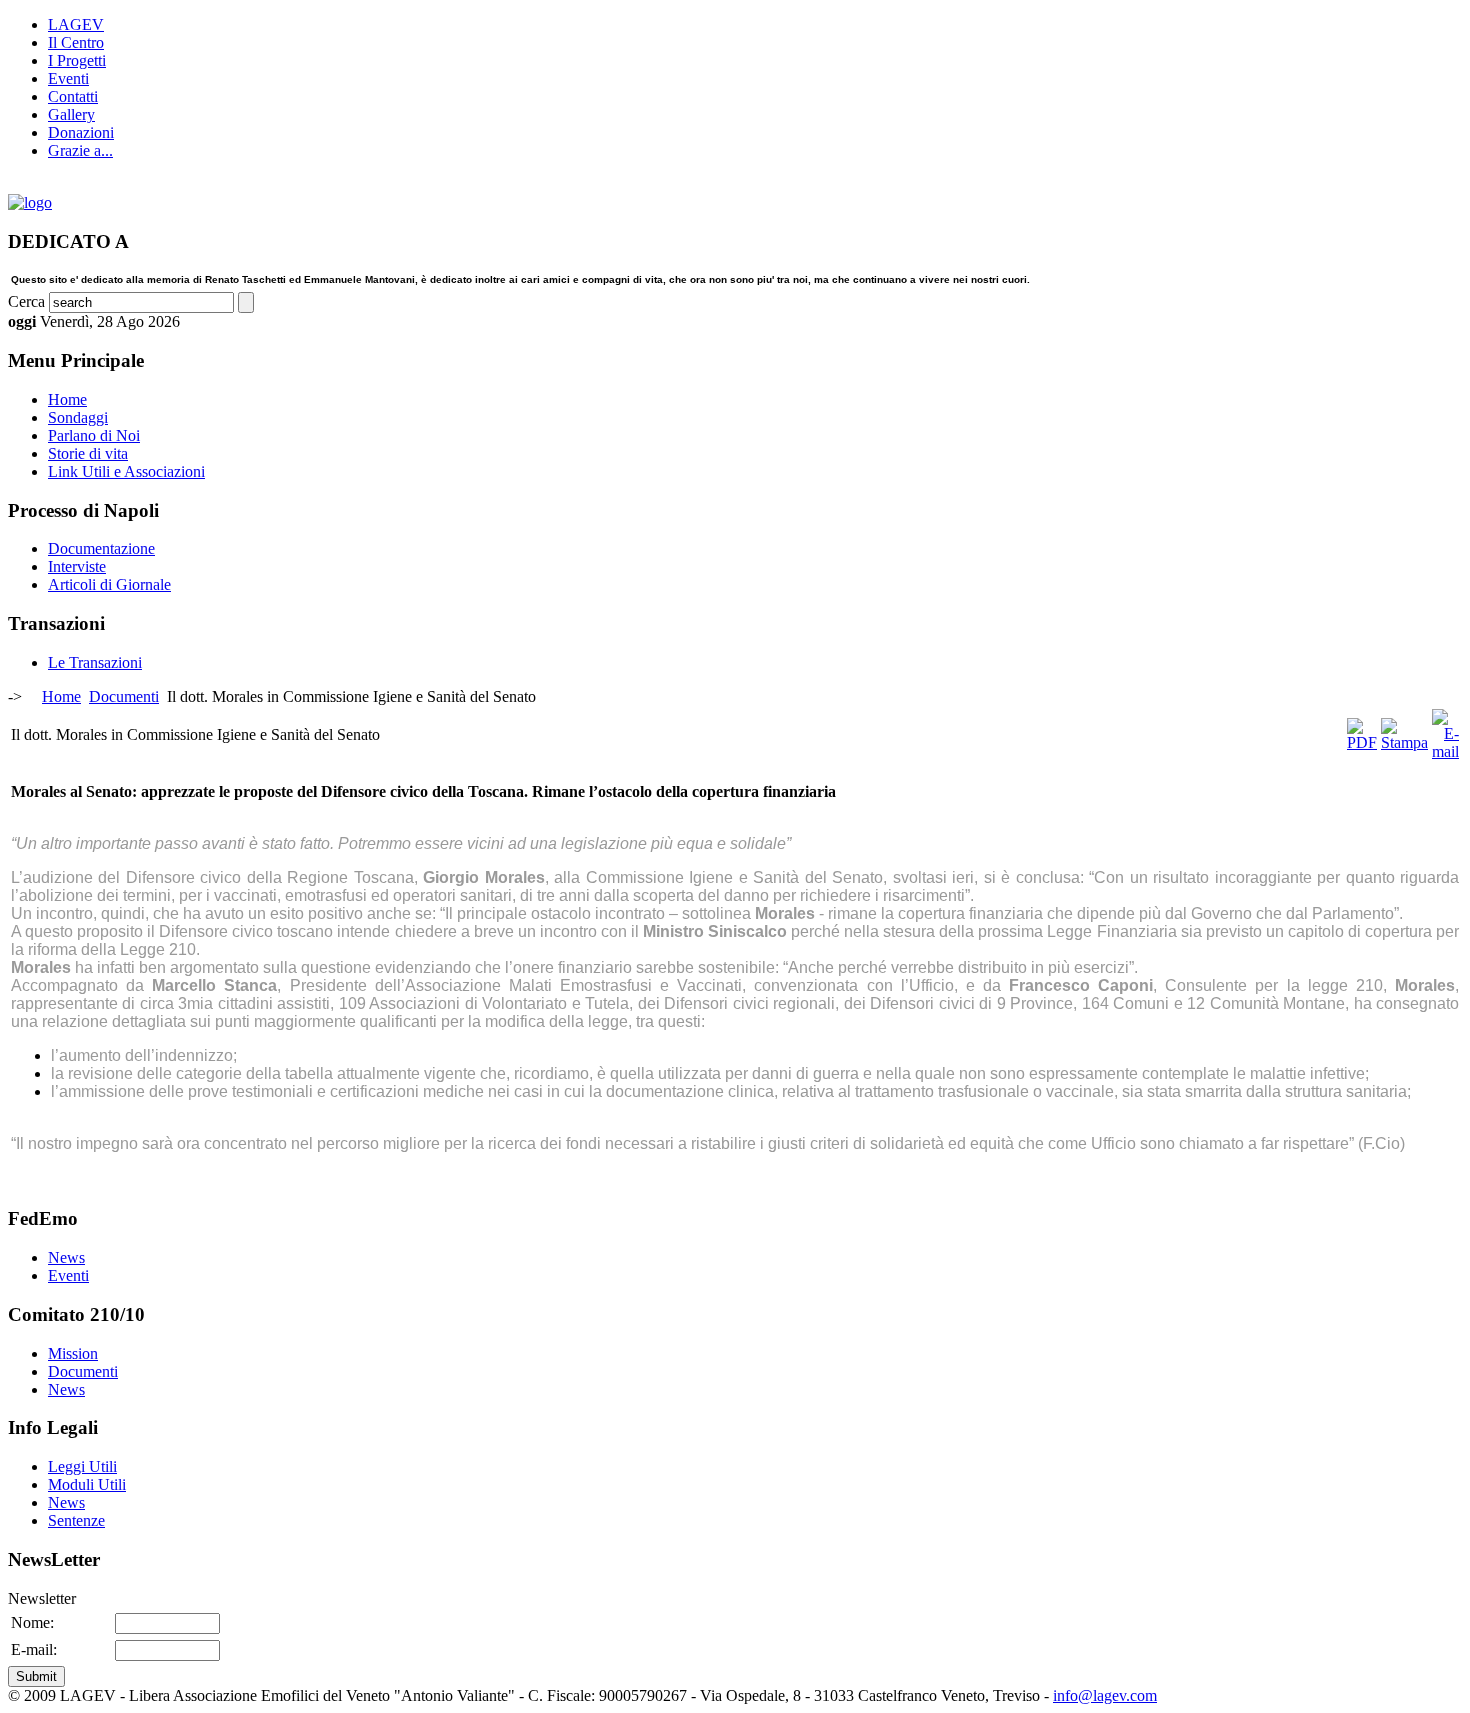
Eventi (68, 78)
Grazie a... (80, 150)
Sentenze (76, 1520)
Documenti (124, 696)
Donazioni (81, 132)
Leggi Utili (82, 1466)
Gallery (71, 114)
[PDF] (1362, 742)
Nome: (32, 1622)
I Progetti (77, 60)
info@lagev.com (1105, 1695)
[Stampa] (1404, 742)
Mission (73, 1353)
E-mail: (34, 1649)
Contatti (73, 96)
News (66, 1257)
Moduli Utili (87, 1484)
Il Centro (76, 42)
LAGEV (76, 24)
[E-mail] (1445, 751)
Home (61, 696)
